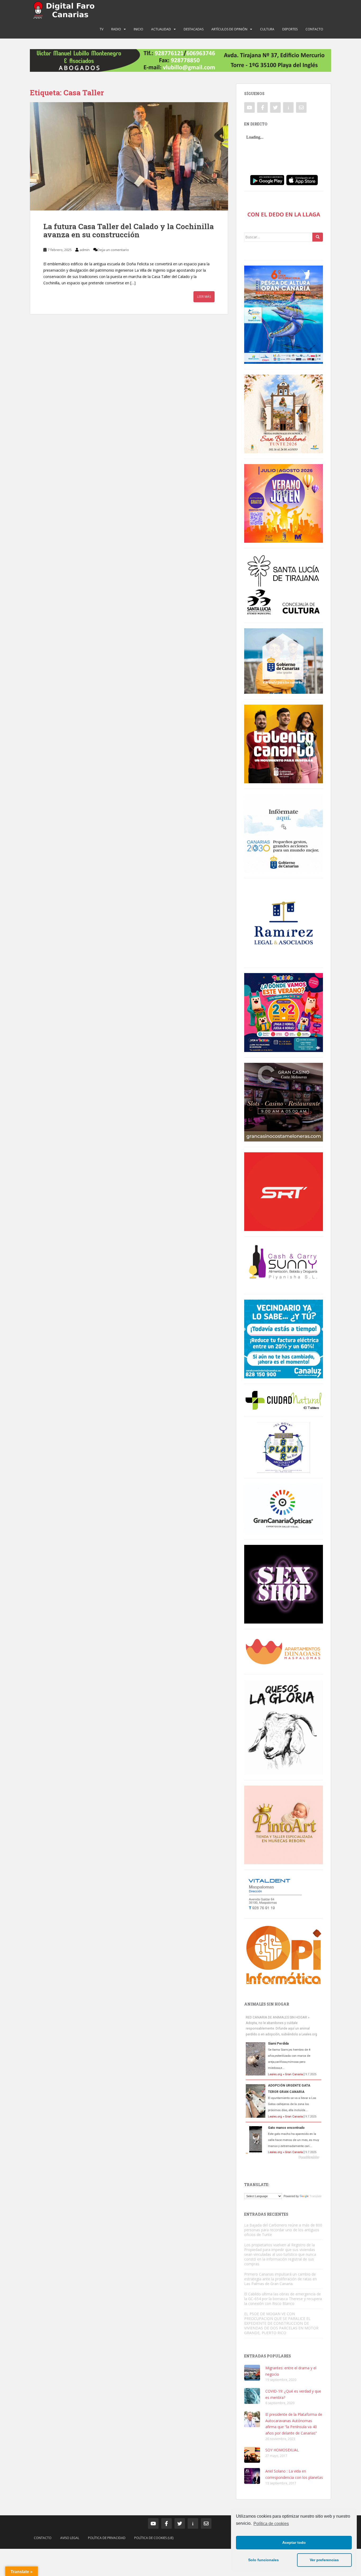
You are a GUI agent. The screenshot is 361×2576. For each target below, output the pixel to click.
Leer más (204, 297)
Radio (116, 29)
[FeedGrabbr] (284, 2157)
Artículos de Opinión (229, 29)
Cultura (267, 29)
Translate (316, 2196)
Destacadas (194, 29)
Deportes (290, 29)
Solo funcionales (263, 2560)
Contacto (314, 29)
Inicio (138, 29)
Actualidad (161, 29)
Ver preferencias (324, 2560)
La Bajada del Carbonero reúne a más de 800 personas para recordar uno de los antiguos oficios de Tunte (283, 2230)
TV (101, 29)
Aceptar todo (294, 2542)
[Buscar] (318, 237)
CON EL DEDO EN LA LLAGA (284, 214)
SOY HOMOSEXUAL (282, 2450)
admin (85, 250)
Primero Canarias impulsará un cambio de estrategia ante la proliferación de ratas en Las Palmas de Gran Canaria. (281, 2279)
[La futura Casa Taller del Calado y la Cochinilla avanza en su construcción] (129, 156)
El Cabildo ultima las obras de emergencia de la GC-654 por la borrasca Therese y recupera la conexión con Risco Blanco (283, 2299)
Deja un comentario (113, 250)
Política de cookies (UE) (154, 2538)
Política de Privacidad (107, 2538)
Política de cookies (271, 2524)
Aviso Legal (70, 2538)
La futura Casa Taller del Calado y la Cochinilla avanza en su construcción (129, 230)
